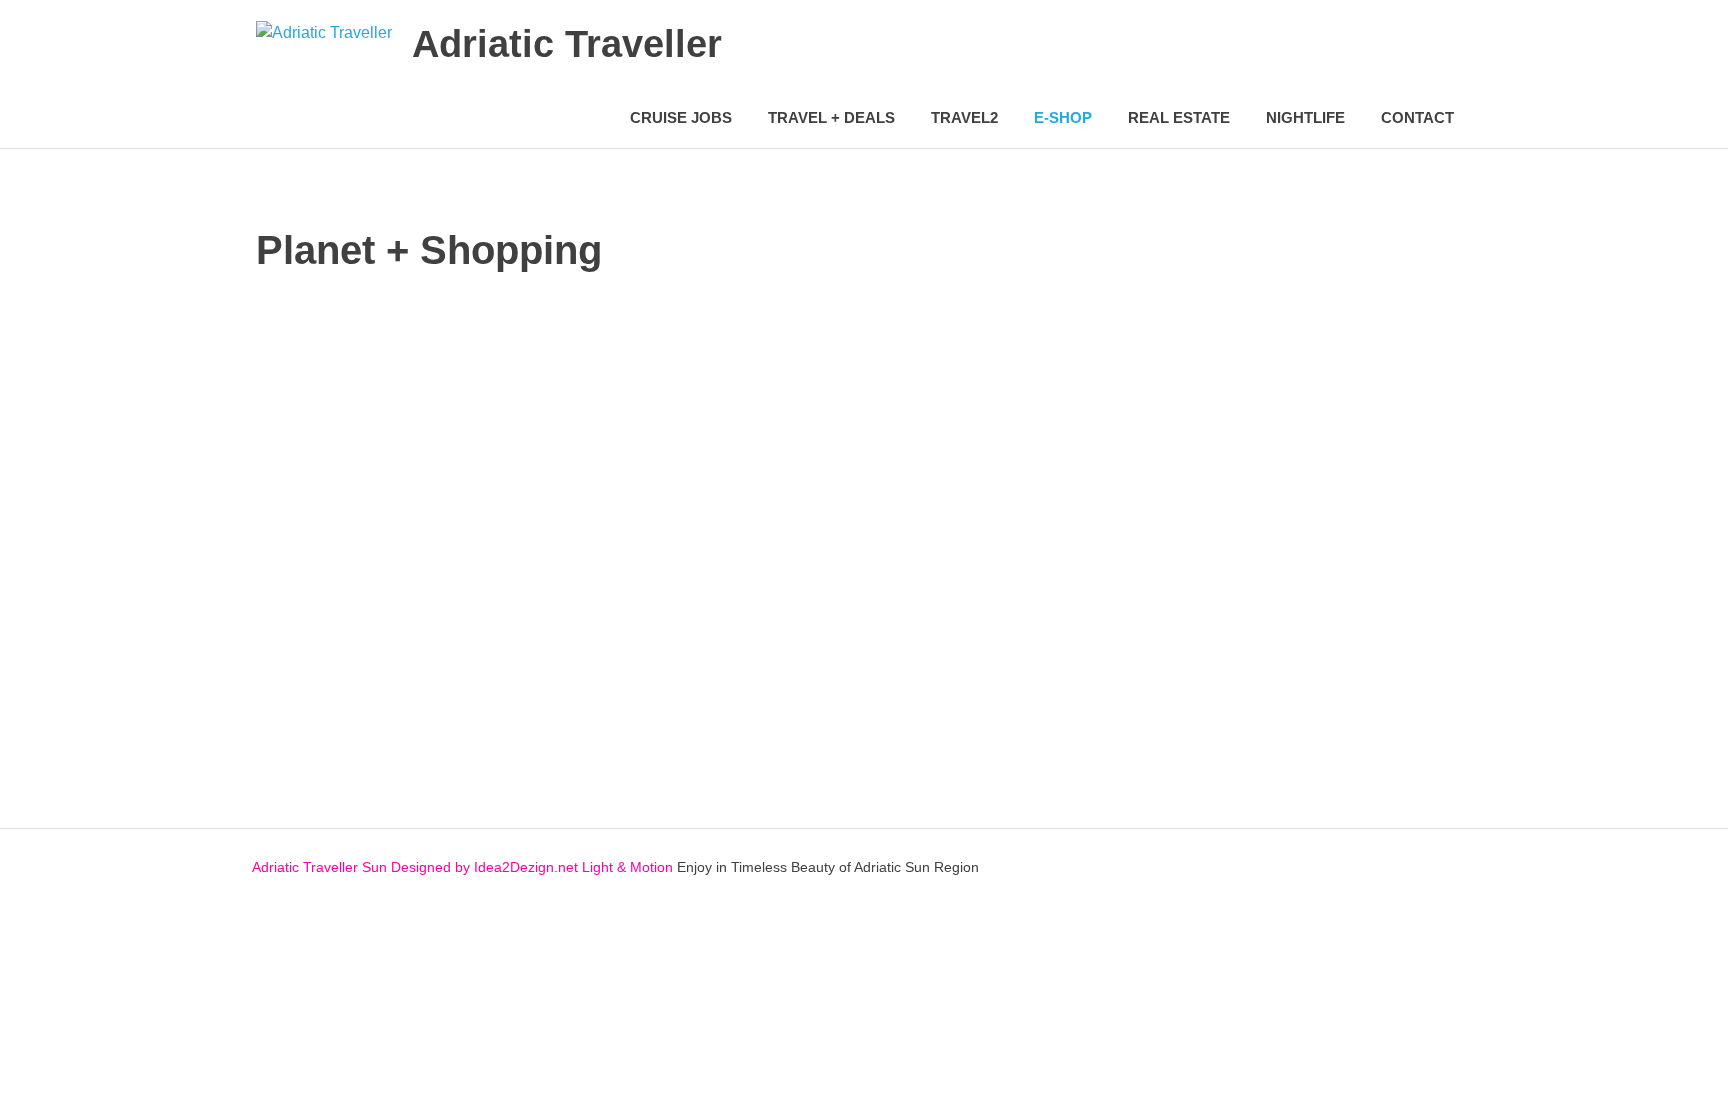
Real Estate (1179, 117)
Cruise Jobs (681, 117)
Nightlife (1305, 117)
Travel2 (964, 117)
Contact (1417, 117)
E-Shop (1063, 117)
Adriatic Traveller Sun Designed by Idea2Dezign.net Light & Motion (462, 867)
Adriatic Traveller (567, 44)
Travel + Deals (831, 117)
